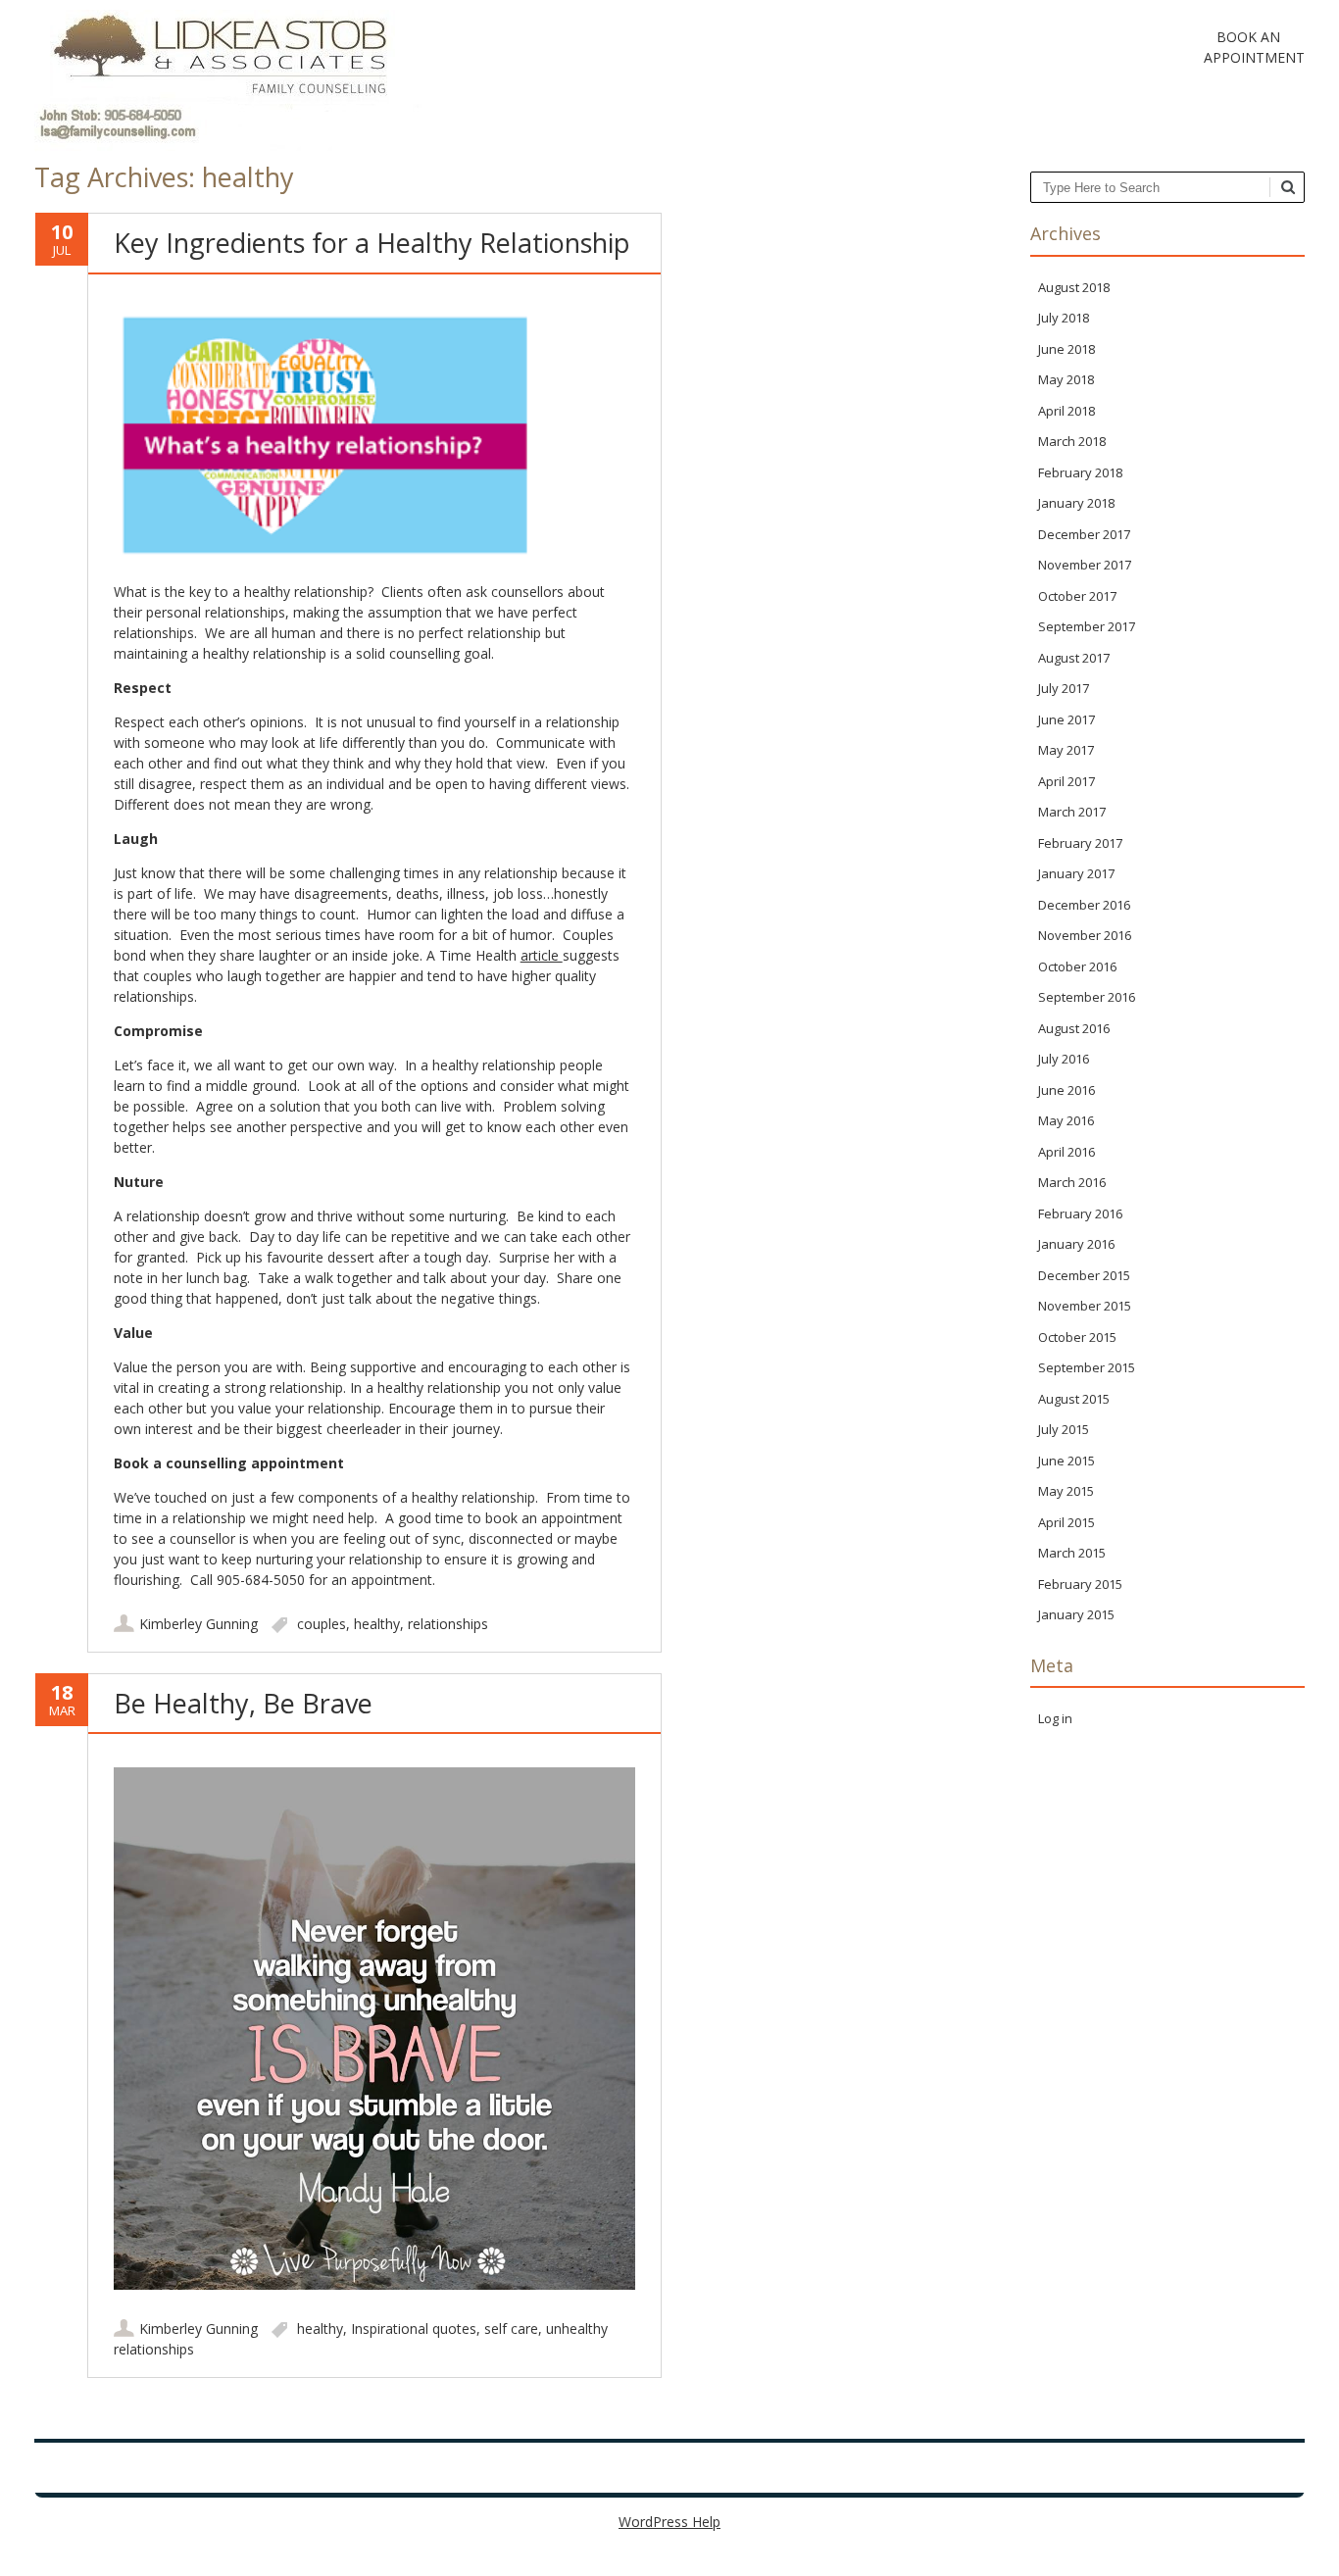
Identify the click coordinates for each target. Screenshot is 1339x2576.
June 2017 (1066, 719)
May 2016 (1066, 1120)
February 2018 (1080, 472)
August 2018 (1074, 287)
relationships (448, 1624)
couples (322, 1624)
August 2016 (1074, 1028)
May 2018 (1066, 379)
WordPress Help (669, 2522)
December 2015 (1084, 1275)
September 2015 (1087, 1367)
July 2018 (1064, 318)
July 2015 (1064, 1429)
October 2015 (1077, 1337)
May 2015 (1066, 1491)
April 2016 (1066, 1152)
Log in (1055, 1718)
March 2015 (1072, 1553)
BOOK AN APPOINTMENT (1249, 47)
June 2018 (1066, 349)
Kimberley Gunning (198, 1624)
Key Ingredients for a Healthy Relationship (372, 243)
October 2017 (1077, 596)
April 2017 (1066, 781)
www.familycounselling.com (428, 2466)
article (542, 955)
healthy (377, 1624)
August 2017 (1074, 658)
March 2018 (1072, 441)
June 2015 (1066, 1461)
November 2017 (1085, 565)
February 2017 (1080, 843)
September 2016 (1087, 997)
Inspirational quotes (414, 2328)
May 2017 (1066, 750)
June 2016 (1066, 1090)
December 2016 (1084, 905)
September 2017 (1087, 626)
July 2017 (1064, 688)
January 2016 (1076, 1244)
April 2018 (1066, 411)
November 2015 (1085, 1306)
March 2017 (1072, 812)
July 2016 (1064, 1059)
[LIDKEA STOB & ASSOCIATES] (228, 151)
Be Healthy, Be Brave (243, 1703)
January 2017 (1076, 873)
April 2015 (1066, 1522)
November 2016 (1085, 935)
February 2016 (1080, 1214)
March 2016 (1072, 1182)
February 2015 (1080, 1584)
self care (511, 2328)
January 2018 (1076, 503)
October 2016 (1077, 966)
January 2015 (1076, 1614)
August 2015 (1074, 1399)
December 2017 (1084, 534)
